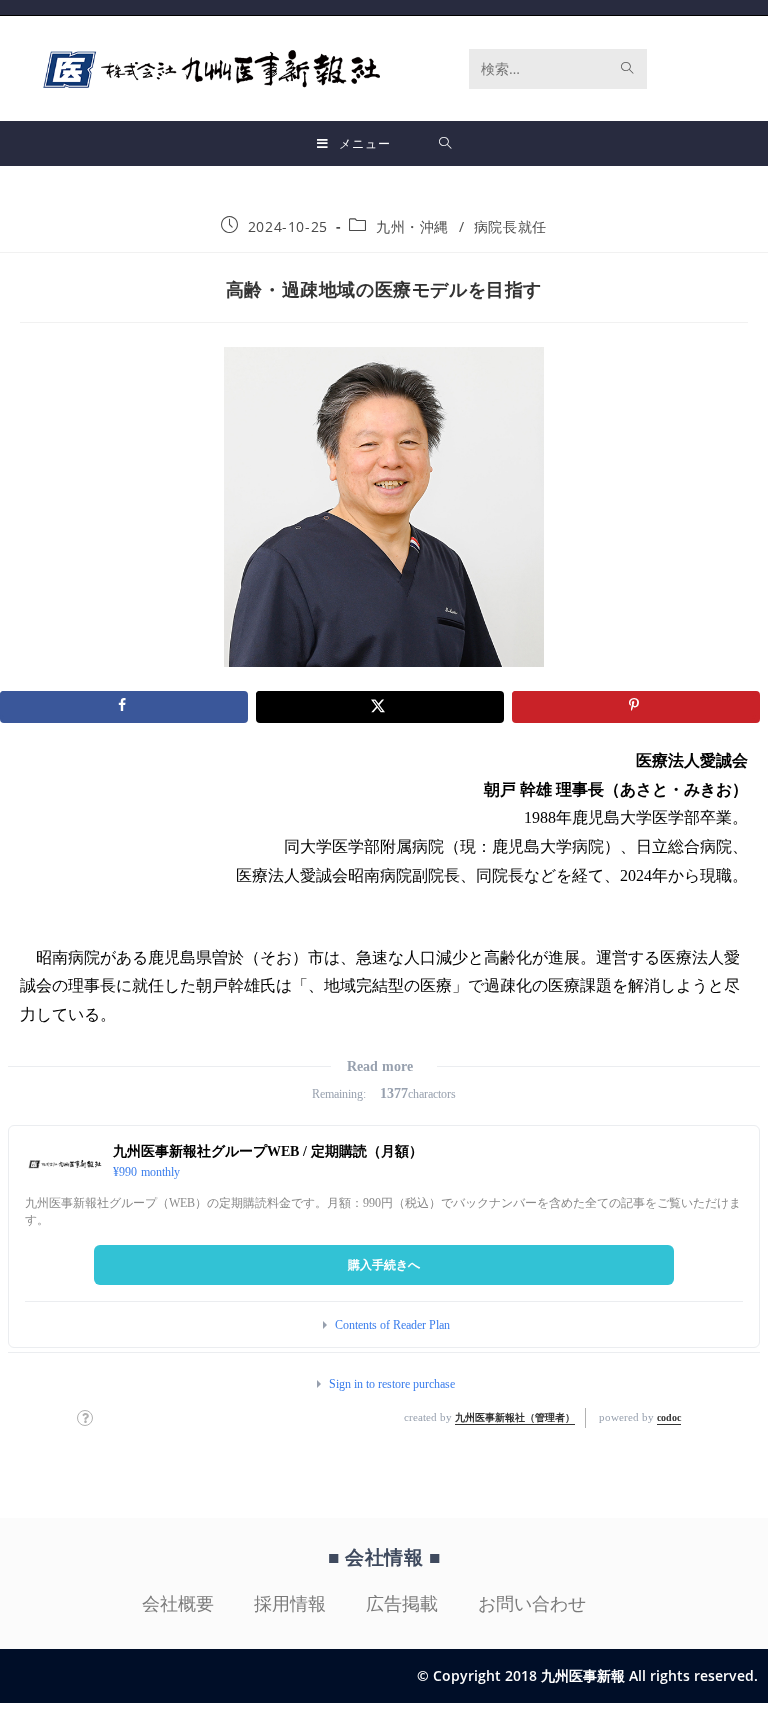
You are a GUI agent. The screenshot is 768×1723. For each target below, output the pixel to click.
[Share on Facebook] (124, 707)
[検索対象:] (445, 143)
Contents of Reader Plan (392, 1325)
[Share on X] (380, 707)
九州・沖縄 (412, 226)
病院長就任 (510, 226)
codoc (669, 1417)
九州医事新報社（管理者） (515, 1417)
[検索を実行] (628, 69)
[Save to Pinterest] (636, 707)
